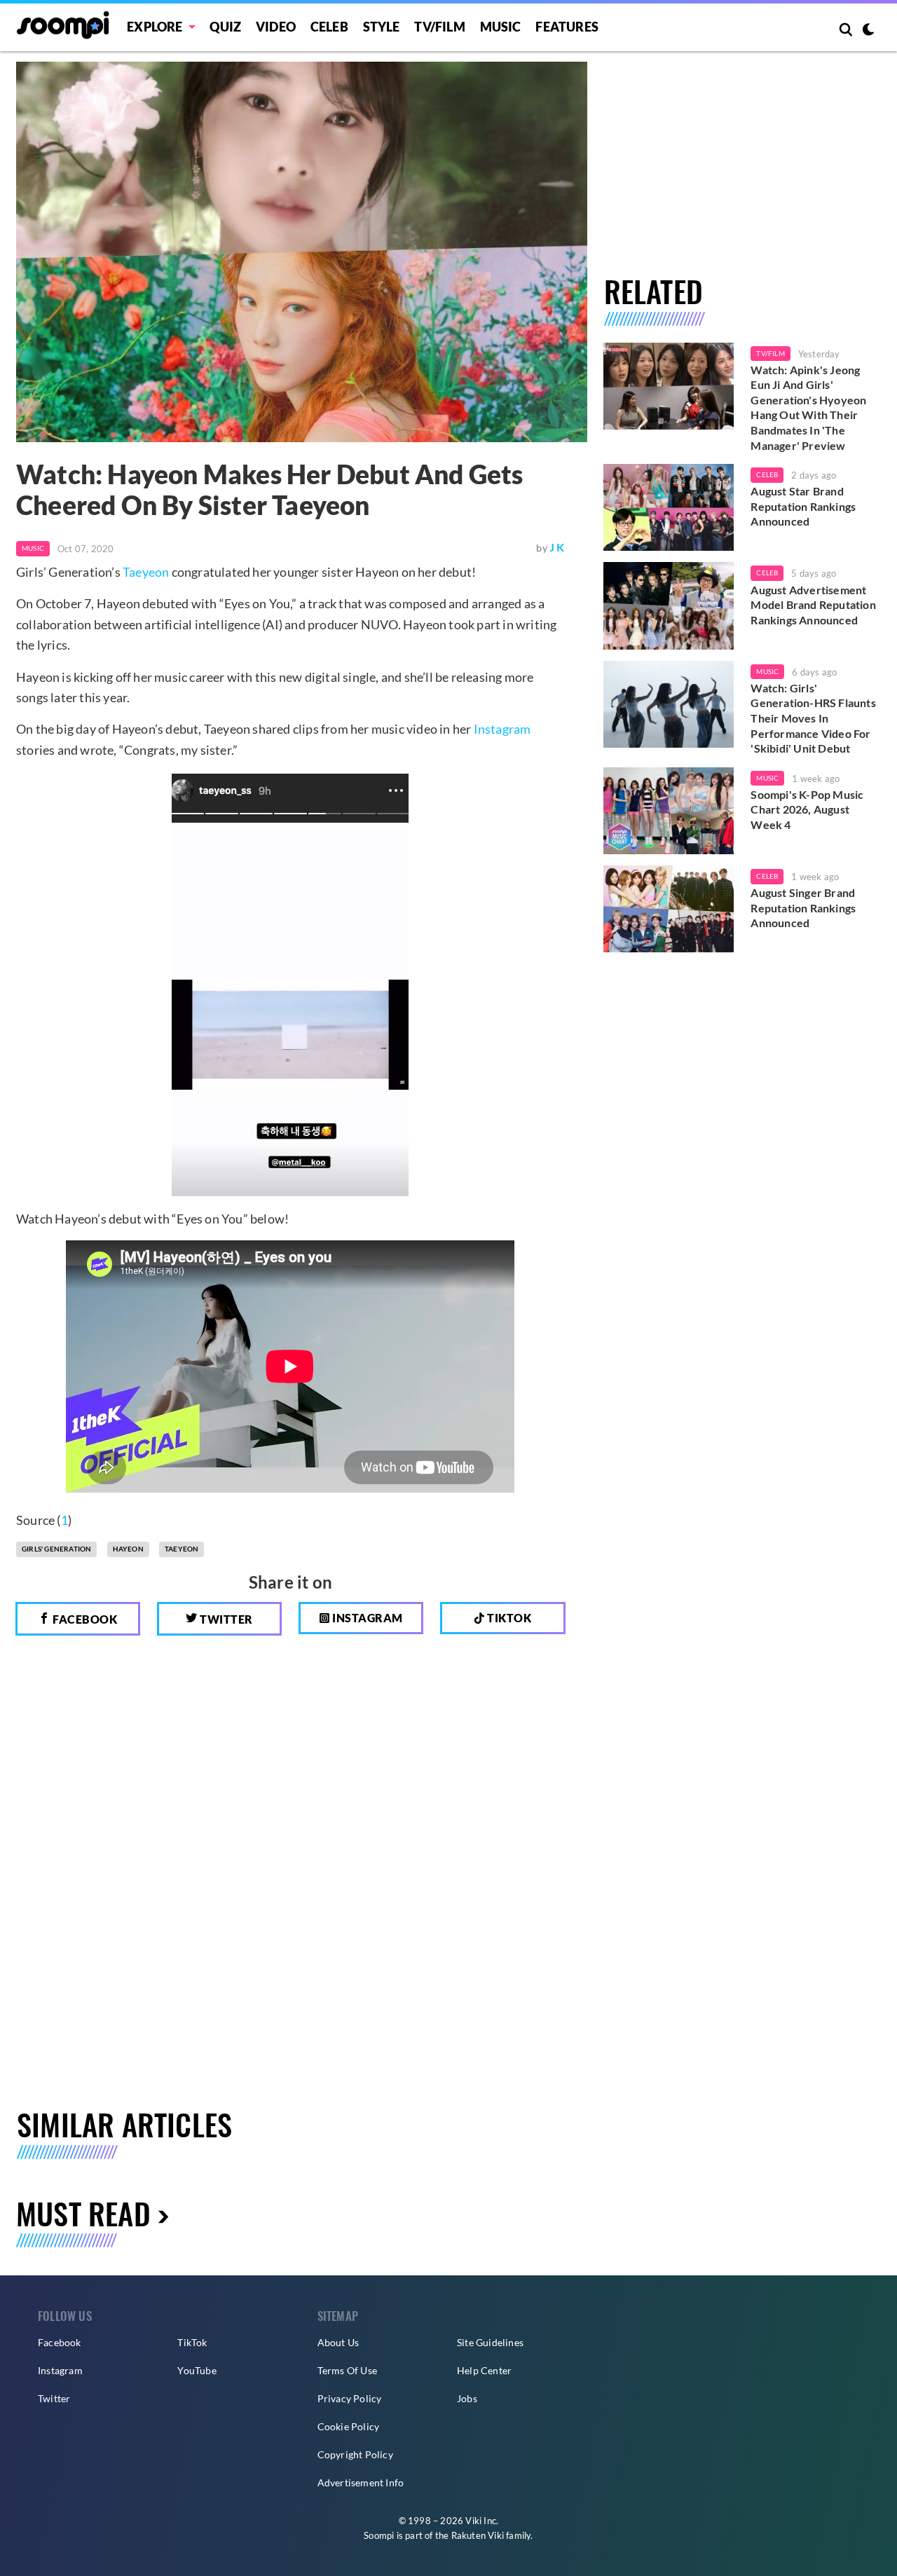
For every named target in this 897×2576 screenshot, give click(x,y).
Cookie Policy (349, 2426)
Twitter (225, 1619)
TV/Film (770, 353)
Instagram (502, 729)
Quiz (225, 27)
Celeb (329, 27)
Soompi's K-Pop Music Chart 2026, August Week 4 (807, 809)
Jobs (467, 2398)
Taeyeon (146, 572)
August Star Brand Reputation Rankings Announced (803, 506)
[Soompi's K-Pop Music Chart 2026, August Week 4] (669, 811)
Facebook (84, 1619)
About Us (338, 2342)
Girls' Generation (56, 1549)
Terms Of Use (347, 2370)
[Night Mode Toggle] (868, 31)
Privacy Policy (350, 2398)
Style (382, 27)
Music (501, 27)
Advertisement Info (361, 2482)
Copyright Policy (355, 2454)
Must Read (83, 2213)
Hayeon (128, 1549)
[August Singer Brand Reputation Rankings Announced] (669, 909)
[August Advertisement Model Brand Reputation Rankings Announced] (669, 605)
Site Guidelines (490, 2342)
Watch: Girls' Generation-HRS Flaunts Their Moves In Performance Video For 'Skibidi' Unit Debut (813, 718)
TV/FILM (439, 27)
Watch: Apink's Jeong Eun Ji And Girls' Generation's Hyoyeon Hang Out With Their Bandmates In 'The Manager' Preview (808, 407)
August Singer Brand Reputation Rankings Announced (803, 907)
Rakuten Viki (478, 2535)
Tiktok (508, 1618)
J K (557, 547)
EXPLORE (155, 27)
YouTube (197, 2370)
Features (567, 27)
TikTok (192, 2342)
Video (276, 27)
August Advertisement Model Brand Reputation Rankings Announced (813, 605)
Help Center (484, 2370)
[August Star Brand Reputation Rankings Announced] (669, 507)
